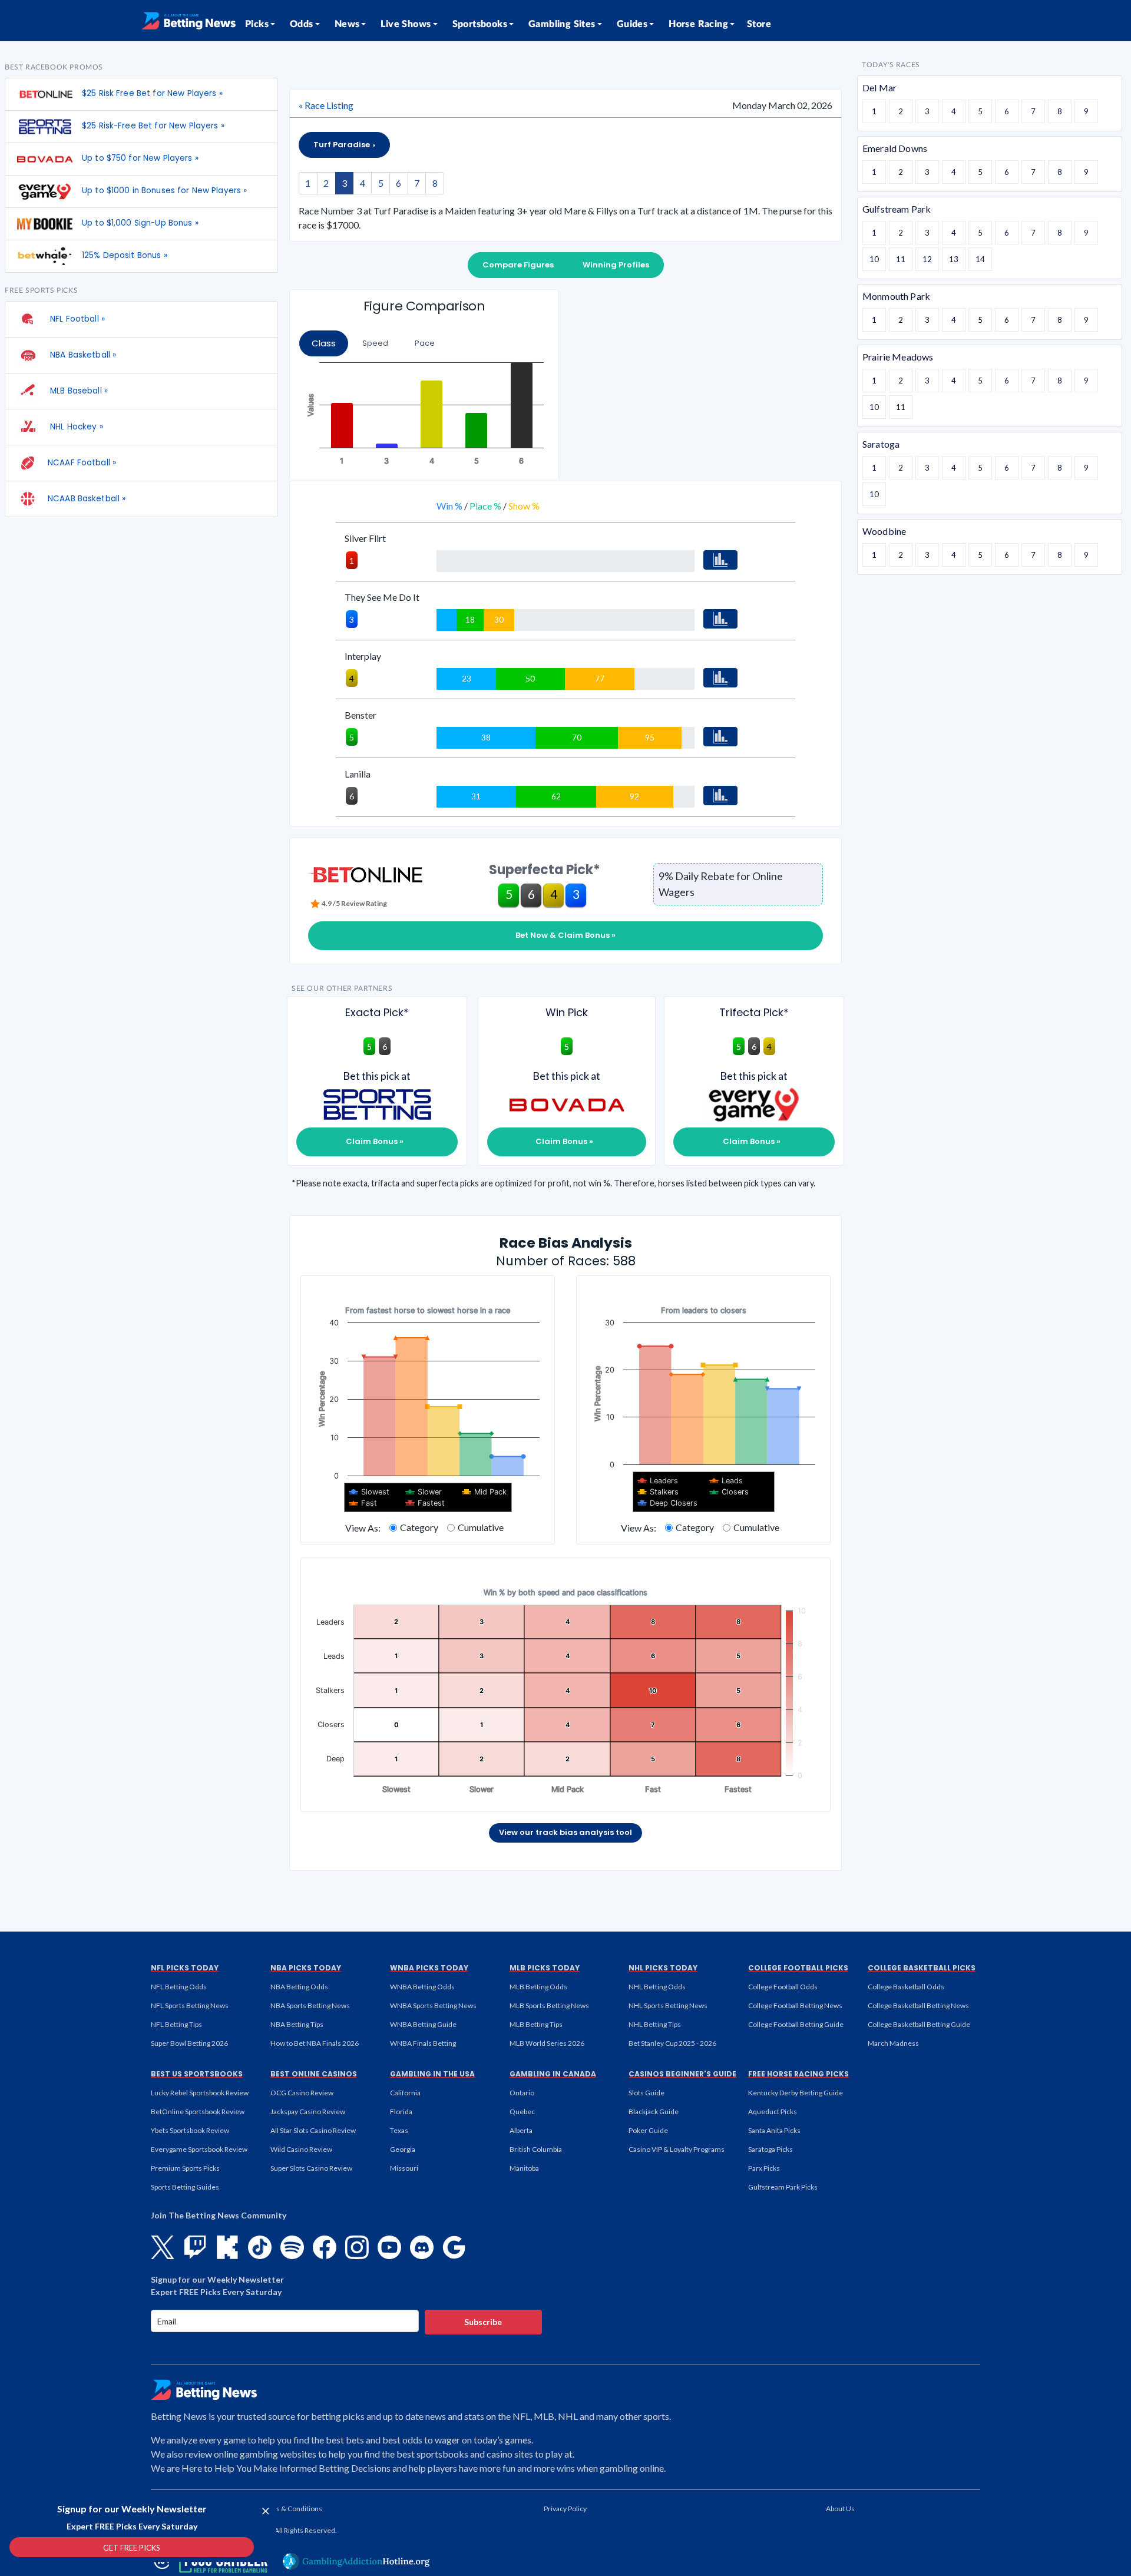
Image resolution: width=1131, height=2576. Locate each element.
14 (980, 259)
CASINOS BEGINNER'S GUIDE (682, 2074)
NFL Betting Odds (179, 1987)
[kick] (227, 2247)
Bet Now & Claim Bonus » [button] (565, 935)
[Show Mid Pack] (485, 1492)
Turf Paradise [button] (343, 145)
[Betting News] (188, 21)
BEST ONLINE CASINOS (314, 2074)
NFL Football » (76, 319)
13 (954, 259)
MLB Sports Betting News (549, 2005)
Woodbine (884, 531)
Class (324, 343)
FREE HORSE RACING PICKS (798, 2074)
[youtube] (389, 2247)
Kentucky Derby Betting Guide (796, 2093)
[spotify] (292, 2247)
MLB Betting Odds (538, 1987)
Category (419, 1527)
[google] (454, 2247)
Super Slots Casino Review (311, 2168)
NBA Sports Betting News (310, 2005)
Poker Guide (648, 2130)
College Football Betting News (795, 2005)
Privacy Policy (565, 2509)
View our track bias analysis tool (565, 1832)
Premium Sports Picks (185, 2168)
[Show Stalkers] (658, 1492)
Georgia (403, 2149)
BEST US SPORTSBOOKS (197, 2074)
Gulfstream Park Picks (783, 2187)
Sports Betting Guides (185, 2187)
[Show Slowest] (369, 1492)
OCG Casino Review (302, 2093)
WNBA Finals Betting (423, 2043)
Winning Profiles (616, 265)
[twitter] (163, 2247)
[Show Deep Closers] (668, 1503)
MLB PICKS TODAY (545, 1968)
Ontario (522, 2093)
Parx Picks (764, 2168)
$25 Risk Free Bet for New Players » (152, 93)
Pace (425, 343)
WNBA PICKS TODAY (429, 1968)
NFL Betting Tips (176, 2024)
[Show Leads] (726, 1481)
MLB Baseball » (78, 391)
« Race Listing (326, 105)
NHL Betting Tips (655, 2024)
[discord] (422, 2247)
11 (901, 259)
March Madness (893, 2043)
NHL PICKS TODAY (663, 1968)
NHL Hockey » (75, 427)
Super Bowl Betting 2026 (189, 2043)
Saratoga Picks (770, 2149)
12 (927, 259)
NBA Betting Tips (297, 2024)
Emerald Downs (895, 148)
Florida (401, 2112)
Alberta (521, 2130)
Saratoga (881, 444)
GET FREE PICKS (132, 2548)
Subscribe (483, 2322)
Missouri (404, 2168)
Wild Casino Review (301, 2149)
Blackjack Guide (654, 2112)
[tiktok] (260, 2247)
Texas (399, 2130)
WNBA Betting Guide (423, 2024)
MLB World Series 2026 (547, 2043)
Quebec (522, 2112)
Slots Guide (646, 2093)
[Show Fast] (363, 1503)
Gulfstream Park (897, 209)
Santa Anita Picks (774, 2130)
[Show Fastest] (425, 1503)
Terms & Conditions (291, 2509)
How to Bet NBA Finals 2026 (315, 2043)
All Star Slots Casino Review (313, 2130)
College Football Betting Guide (796, 2024)
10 (874, 259)
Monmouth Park (896, 296)
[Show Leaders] (658, 1481)
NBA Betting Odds (299, 1987)
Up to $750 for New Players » (140, 158)
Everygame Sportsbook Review (199, 2149)
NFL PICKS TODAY (185, 1968)
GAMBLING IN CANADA (553, 2074)
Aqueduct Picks (773, 2112)
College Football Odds (783, 1987)
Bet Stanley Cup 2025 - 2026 (672, 2043)
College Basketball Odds (906, 1987)
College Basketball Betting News (918, 2005)
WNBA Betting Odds (422, 1987)
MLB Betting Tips (536, 2024)
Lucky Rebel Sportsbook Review (200, 2093)
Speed (375, 343)
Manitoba (524, 2168)
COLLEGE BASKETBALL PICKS (922, 1968)
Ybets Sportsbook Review (190, 2130)
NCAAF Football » (82, 463)
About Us (840, 2509)
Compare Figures (518, 265)
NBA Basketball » (82, 355)
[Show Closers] (729, 1492)
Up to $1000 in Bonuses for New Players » (164, 191)
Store (759, 24)
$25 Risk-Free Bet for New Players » (153, 126)
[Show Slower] (424, 1492)
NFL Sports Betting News (190, 2005)
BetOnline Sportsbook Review (198, 2112)
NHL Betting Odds (657, 1987)
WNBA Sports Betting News (433, 2005)
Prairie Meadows (898, 357)
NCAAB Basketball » (87, 499)
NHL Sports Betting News (668, 2005)
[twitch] (195, 2247)
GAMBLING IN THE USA (432, 2074)
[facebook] (325, 2247)
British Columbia (536, 2149)
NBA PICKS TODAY (306, 1968)
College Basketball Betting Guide (919, 2024)
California (405, 2093)
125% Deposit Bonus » (125, 255)
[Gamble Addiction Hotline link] (356, 2561)
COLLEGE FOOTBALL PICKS (798, 1968)
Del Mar (879, 87)
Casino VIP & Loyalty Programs (677, 2149)
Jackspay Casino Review (308, 2112)
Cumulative (481, 1527)
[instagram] (357, 2247)
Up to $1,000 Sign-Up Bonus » (140, 223)
